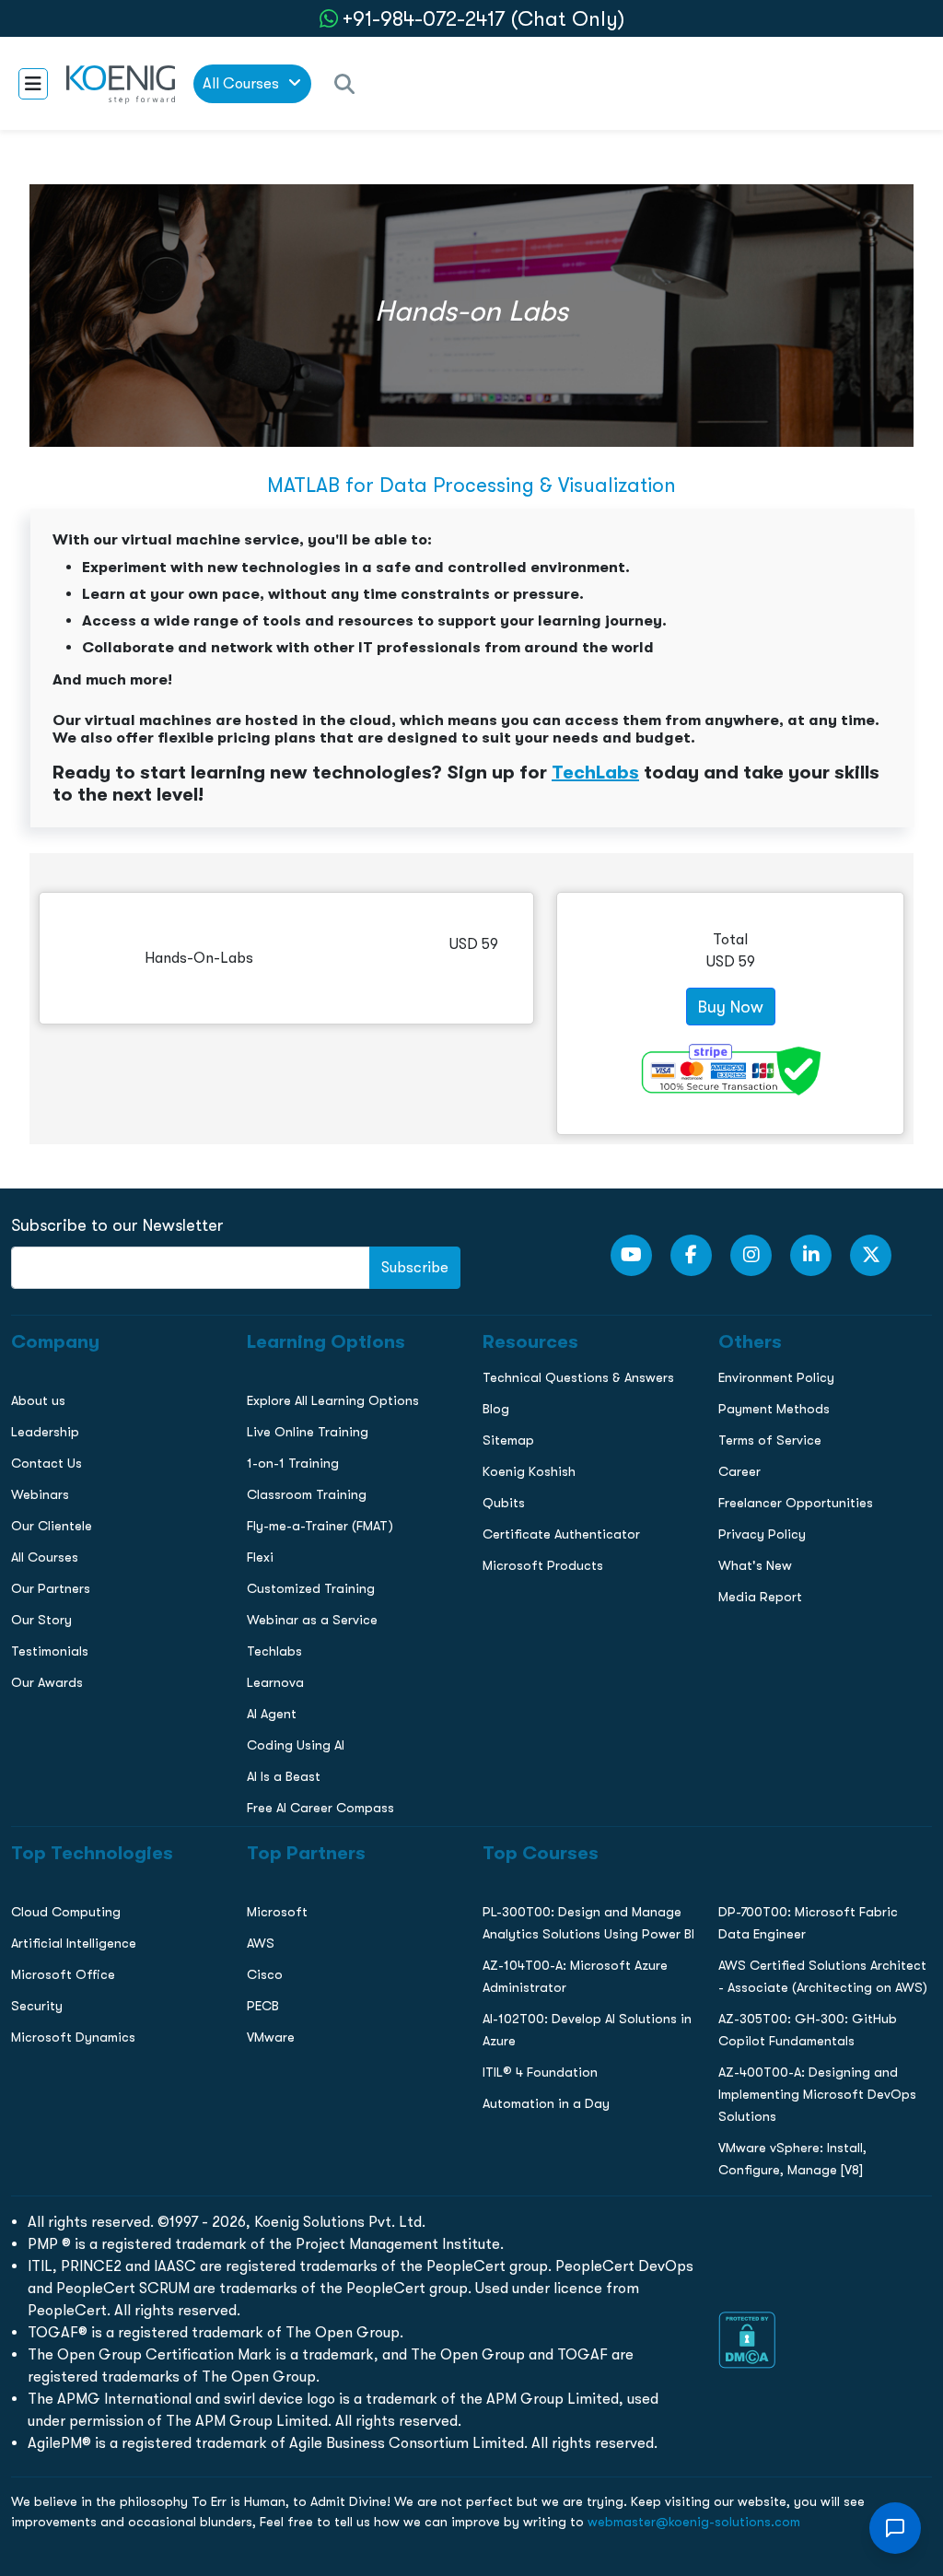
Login (471, 1592)
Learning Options (63, 1312)
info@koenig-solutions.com (483, 1521)
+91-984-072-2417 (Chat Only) (483, 19)
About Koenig (51, 1235)
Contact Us (45, 1351)
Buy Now (731, 1007)
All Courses (243, 83)
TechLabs (595, 772)
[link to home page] (121, 83)
